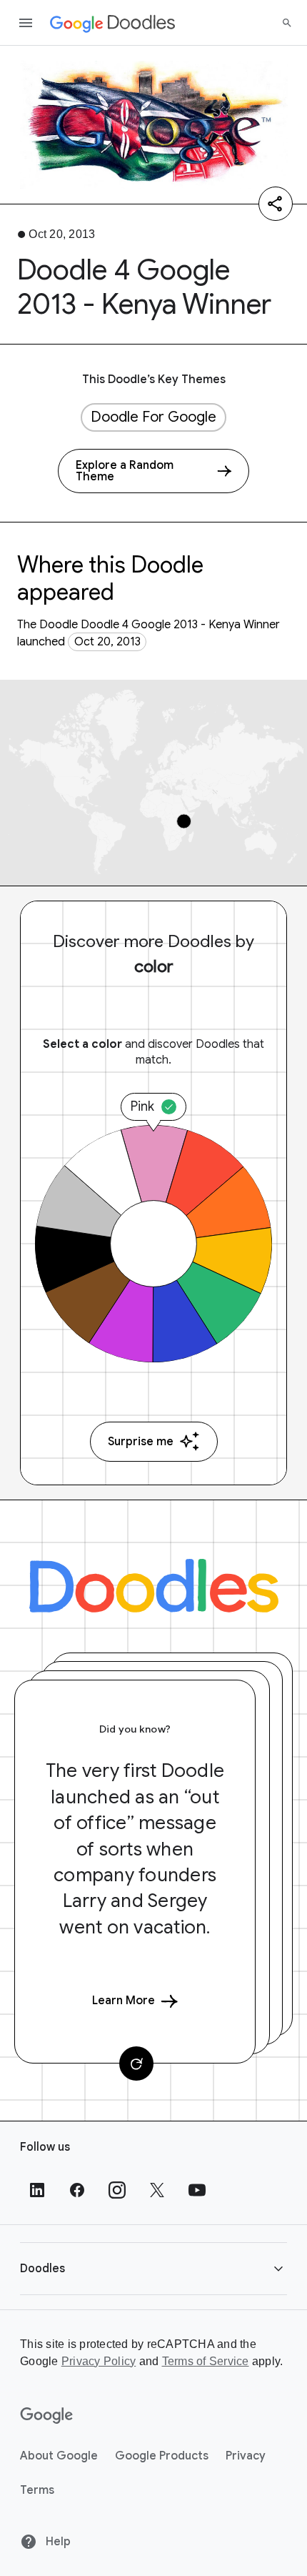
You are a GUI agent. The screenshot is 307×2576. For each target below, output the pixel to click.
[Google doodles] (113, 23)
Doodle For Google (153, 417)
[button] (153, 2268)
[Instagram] (117, 2190)
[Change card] (136, 2064)
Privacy (246, 2456)
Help (57, 2542)
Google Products (162, 2456)
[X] (157, 2190)
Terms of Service (206, 2361)
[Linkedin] (37, 2190)
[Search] (287, 23)
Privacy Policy (99, 2361)
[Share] (276, 204)
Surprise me (141, 1442)
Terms (37, 2490)
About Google (59, 2456)
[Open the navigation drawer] (26, 23)
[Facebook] (77, 2190)
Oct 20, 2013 (107, 642)
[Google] (47, 2416)
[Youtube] (197, 2190)
